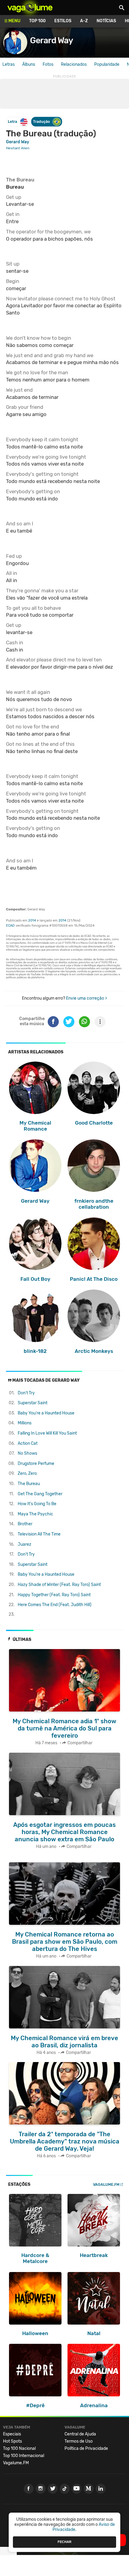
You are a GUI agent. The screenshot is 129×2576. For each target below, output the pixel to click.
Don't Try (26, 1393)
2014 (32, 920)
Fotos (48, 64)
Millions (25, 1423)
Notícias (106, 21)
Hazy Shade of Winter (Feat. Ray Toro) (59, 1585)
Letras (9, 64)
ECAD (10, 926)
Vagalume (30, 8)
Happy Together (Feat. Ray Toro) (54, 1595)
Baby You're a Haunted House (46, 1413)
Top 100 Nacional (19, 2448)
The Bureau (29, 1484)
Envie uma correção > (87, 998)
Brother (25, 1524)
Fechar (64, 2542)
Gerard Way (51, 40)
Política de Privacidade (86, 2448)
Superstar (33, 1403)
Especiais (12, 2434)
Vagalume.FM (106, 2184)
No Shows (27, 1453)
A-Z (84, 21)
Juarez (24, 1544)
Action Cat (28, 1443)
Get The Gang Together (40, 1494)
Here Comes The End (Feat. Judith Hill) (55, 1605)
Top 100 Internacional (24, 2456)
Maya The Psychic (35, 1514)
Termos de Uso (79, 2441)
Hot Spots (12, 2441)
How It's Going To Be (37, 1504)
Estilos (63, 21)
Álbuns (29, 64)
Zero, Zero (27, 1473)
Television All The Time (39, 1534)
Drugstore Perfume (36, 1464)
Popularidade (107, 64)
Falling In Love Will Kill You (47, 1433)
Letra (12, 122)
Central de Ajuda (80, 2434)
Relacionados (74, 64)
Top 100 (37, 21)
